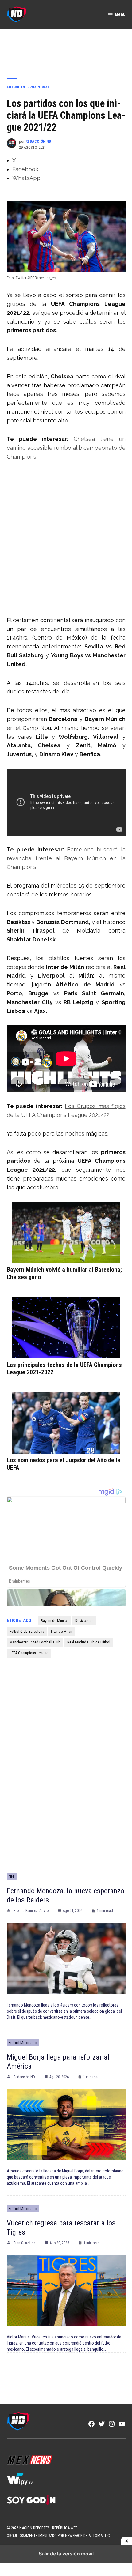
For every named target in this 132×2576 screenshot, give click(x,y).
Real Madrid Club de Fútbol (89, 1642)
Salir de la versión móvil (66, 2554)
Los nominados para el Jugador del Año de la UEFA (64, 1464)
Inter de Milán (62, 1631)
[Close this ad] (126, 2541)
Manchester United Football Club (35, 1642)
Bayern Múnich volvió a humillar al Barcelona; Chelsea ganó (64, 1273)
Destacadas (84, 1621)
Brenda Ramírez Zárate (31, 1911)
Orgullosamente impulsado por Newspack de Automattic (58, 2535)
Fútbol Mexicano (23, 2043)
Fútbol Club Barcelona (27, 1631)
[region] (66, 49)
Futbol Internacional (28, 87)
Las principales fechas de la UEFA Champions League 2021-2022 (64, 1369)
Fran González (24, 2243)
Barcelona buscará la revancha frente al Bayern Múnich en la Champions (66, 858)
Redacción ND (38, 141)
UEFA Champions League (29, 1653)
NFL (12, 1876)
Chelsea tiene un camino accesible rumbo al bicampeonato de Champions (66, 448)
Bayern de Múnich (55, 1621)
